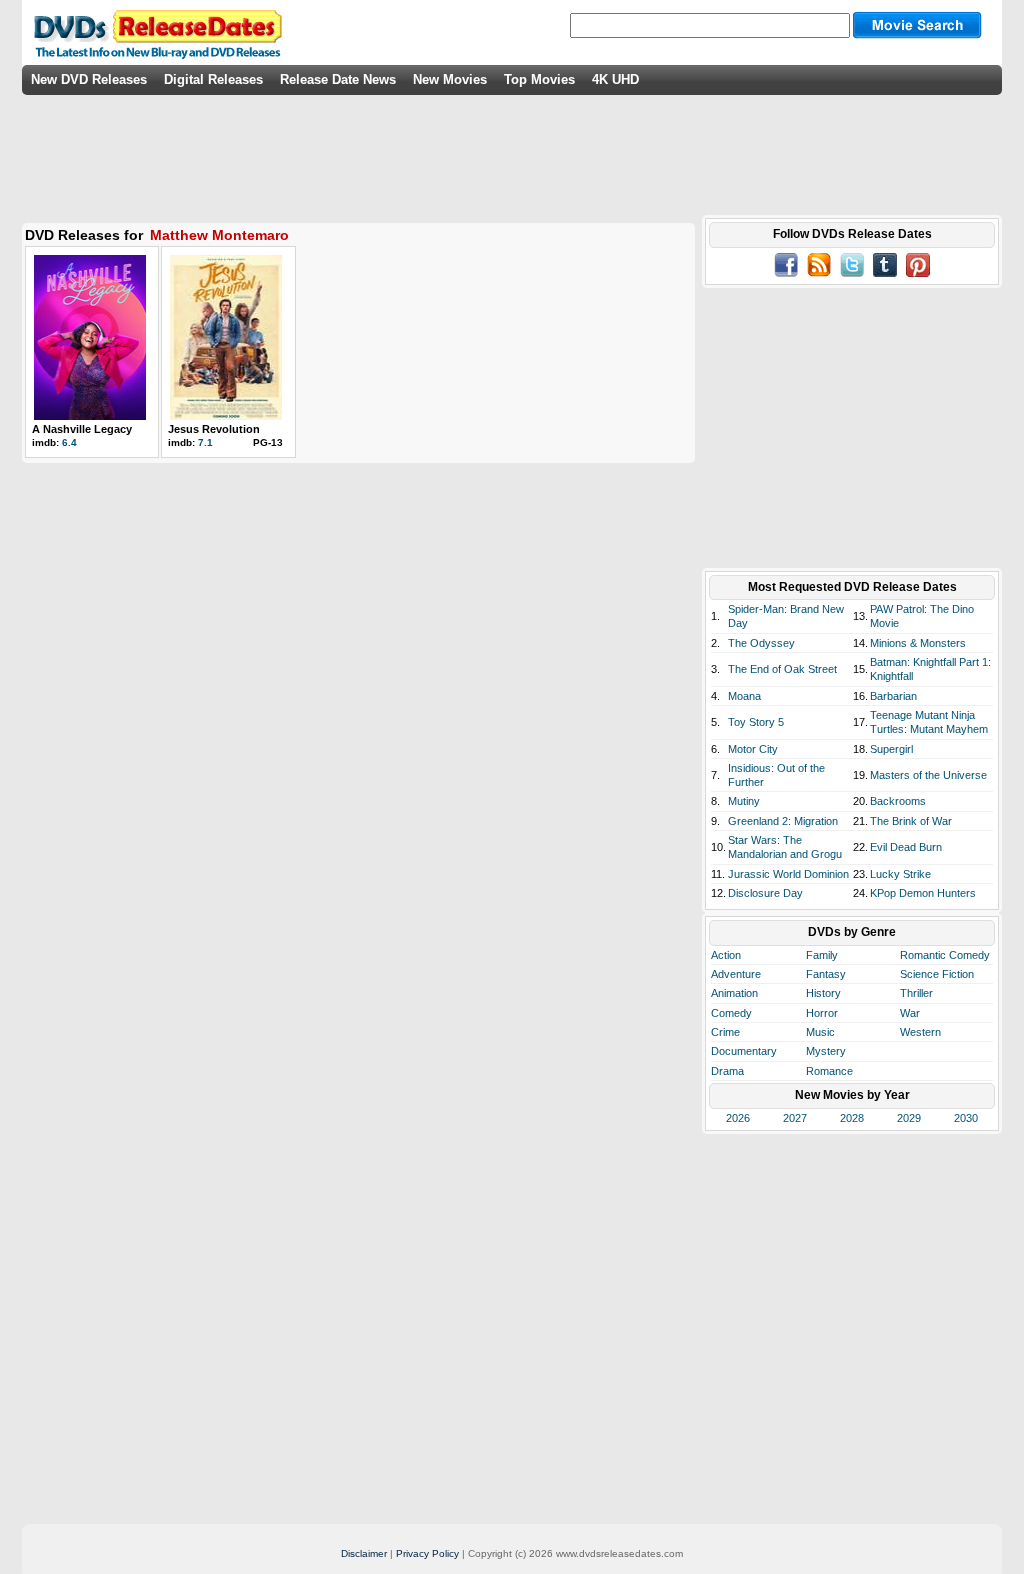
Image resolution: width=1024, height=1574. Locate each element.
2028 (852, 1118)
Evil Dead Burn (906, 847)
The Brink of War (911, 821)
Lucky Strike (900, 874)
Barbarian (893, 696)
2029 (909, 1118)
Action (726, 955)
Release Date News (338, 79)
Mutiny (744, 801)
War (910, 1013)
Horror (822, 1013)
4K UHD (615, 79)
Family (822, 955)
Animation (734, 993)
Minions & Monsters (918, 643)
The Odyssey (761, 643)
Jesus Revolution (214, 429)
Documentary (744, 1051)
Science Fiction (937, 974)
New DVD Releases (89, 79)
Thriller (916, 993)
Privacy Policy (427, 1553)
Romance (829, 1071)
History (823, 993)
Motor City (753, 749)
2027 (795, 1118)
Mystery (826, 1051)
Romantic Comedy (945, 955)
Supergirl (891, 749)
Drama (727, 1071)
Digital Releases (213, 79)
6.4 (69, 442)
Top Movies (539, 79)
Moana (744, 696)
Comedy (731, 1013)
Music (820, 1032)
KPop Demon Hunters (923, 893)
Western (920, 1032)
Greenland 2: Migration (783, 821)
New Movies (450, 79)
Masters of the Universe (928, 775)
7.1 (205, 442)
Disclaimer (364, 1553)
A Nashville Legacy (82, 429)
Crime (725, 1032)
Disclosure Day (765, 893)
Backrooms (898, 801)
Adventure (736, 974)
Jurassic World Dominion (788, 874)
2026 (738, 1118)
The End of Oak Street (782, 669)
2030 (966, 1118)
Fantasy (826, 974)
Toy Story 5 (756, 722)
